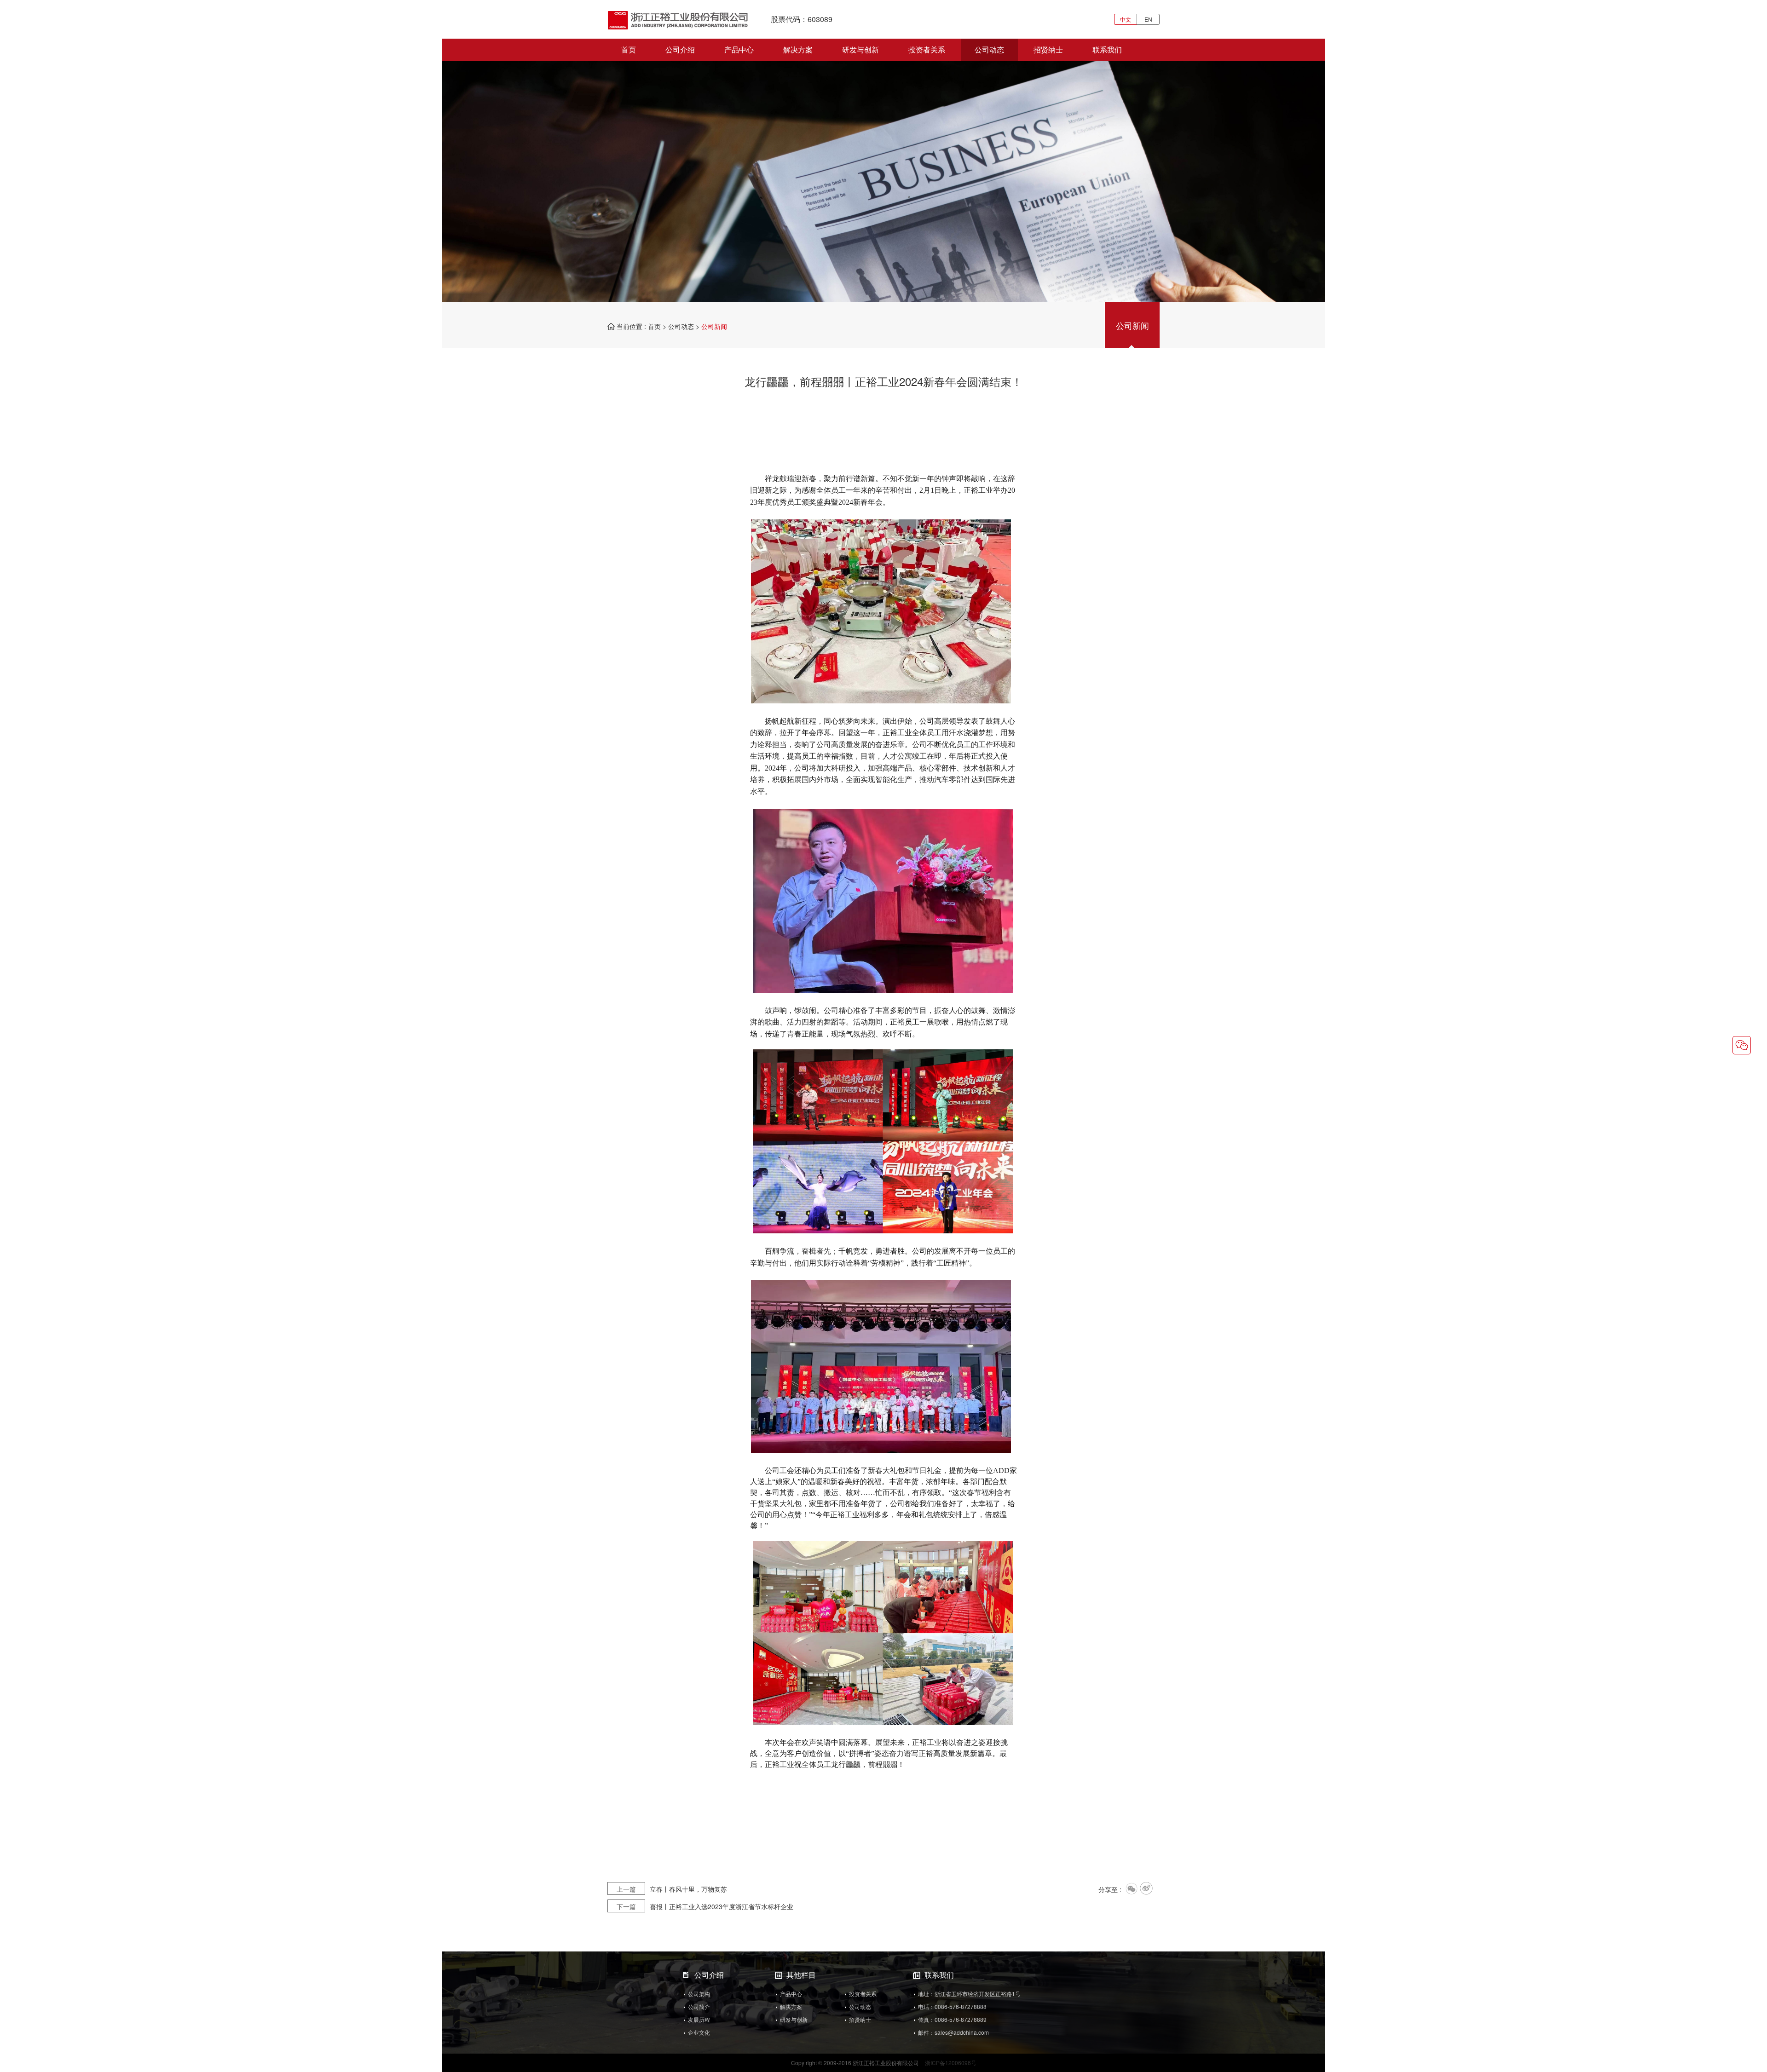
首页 (629, 49)
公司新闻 (1132, 325)
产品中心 (739, 49)
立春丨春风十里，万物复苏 (672, 1889)
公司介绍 (680, 49)
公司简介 (699, 2006)
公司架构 (699, 1994)
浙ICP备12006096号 (951, 2063)
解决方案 (798, 49)
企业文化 (699, 2032)
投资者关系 (927, 49)
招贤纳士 (1048, 49)
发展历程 (699, 2019)
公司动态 (989, 49)
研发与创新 (860, 49)
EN (1148, 19)
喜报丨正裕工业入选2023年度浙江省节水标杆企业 (705, 1906)
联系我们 (1107, 49)
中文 (1126, 19)
